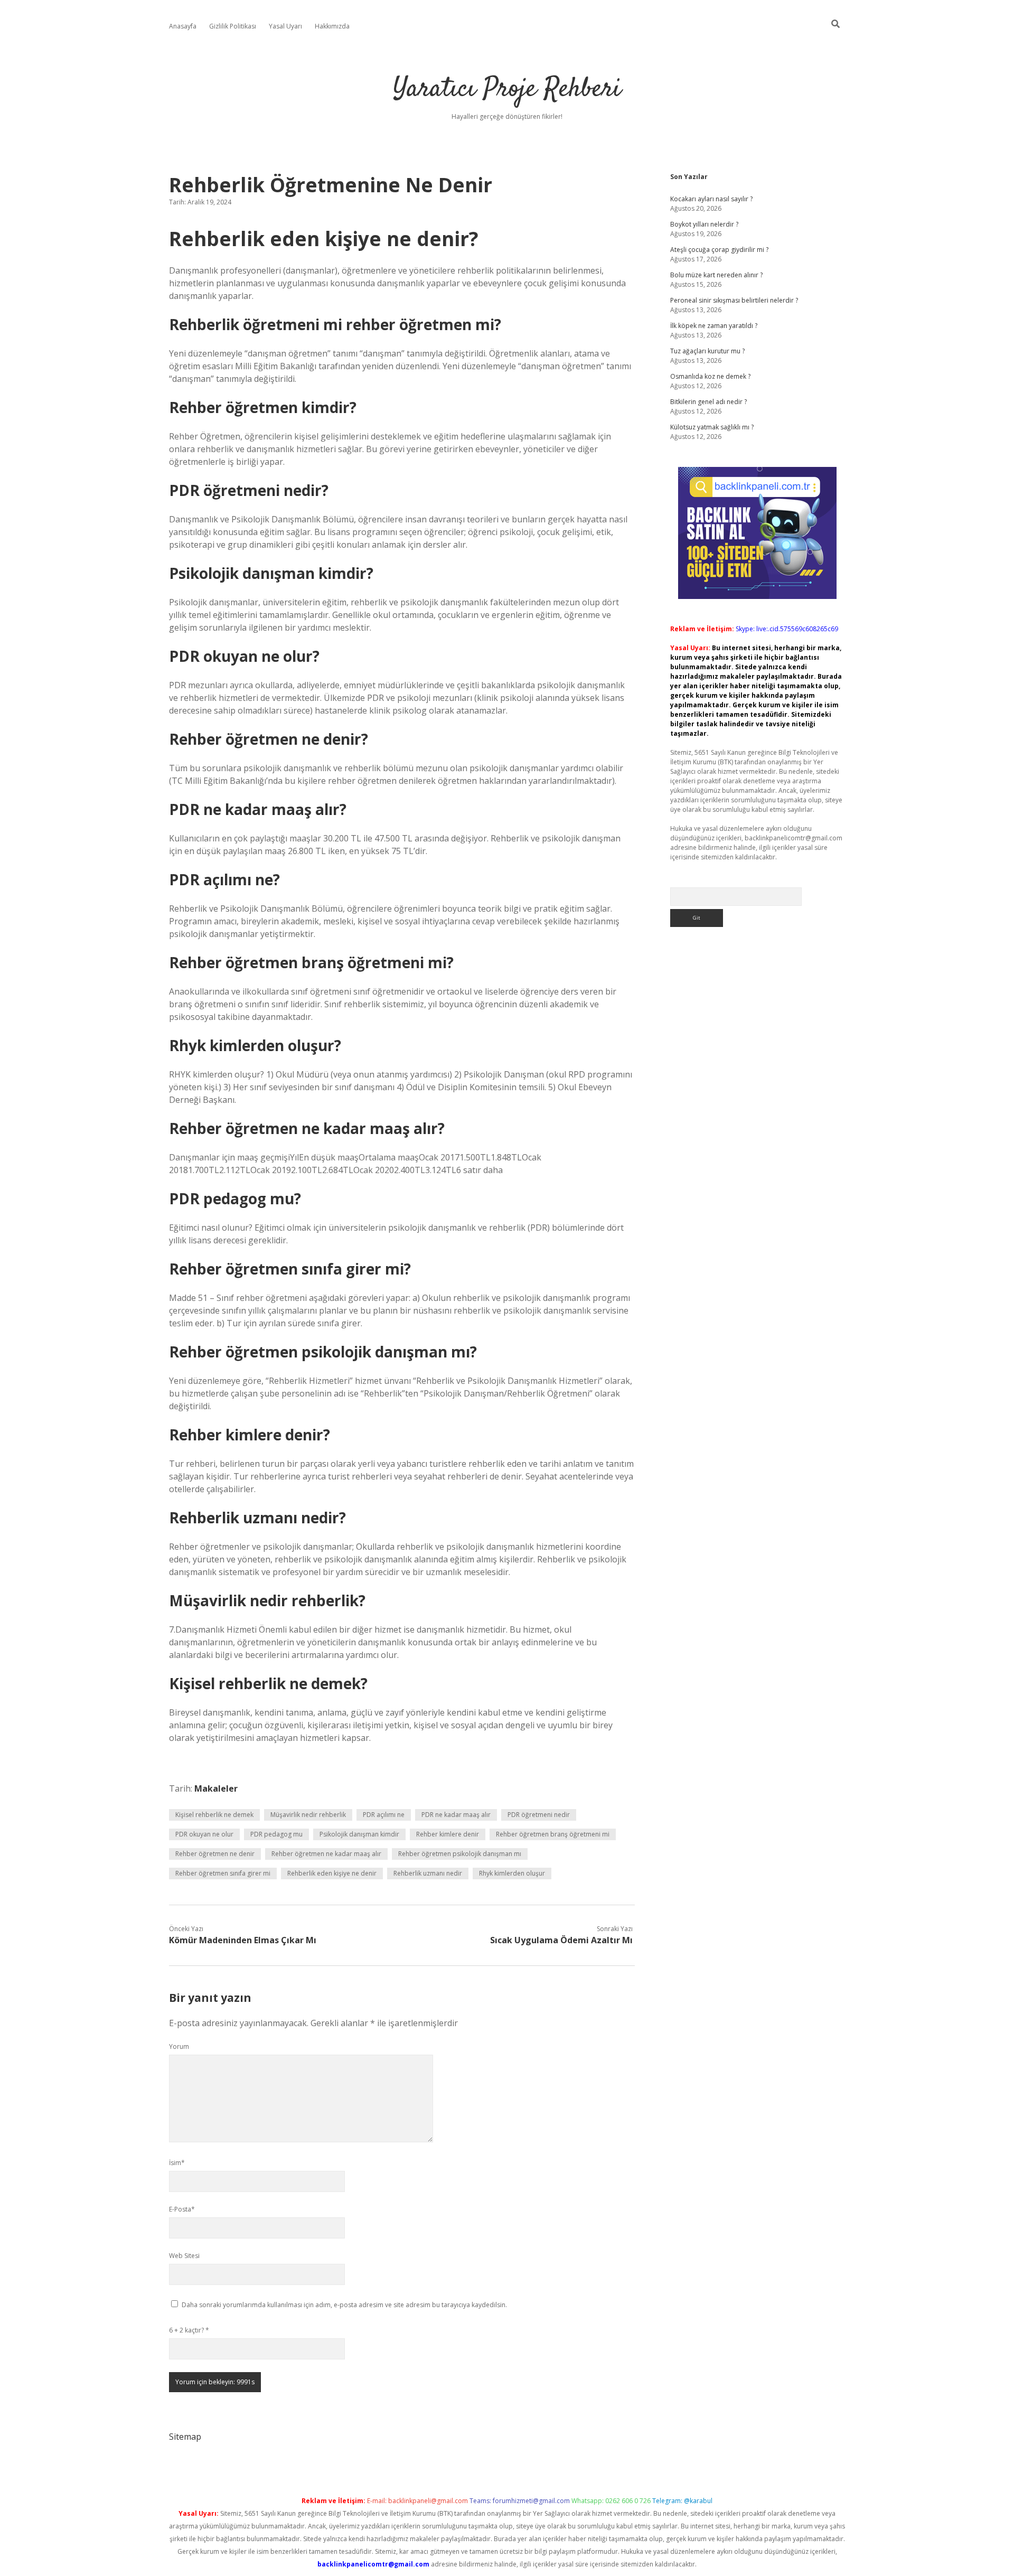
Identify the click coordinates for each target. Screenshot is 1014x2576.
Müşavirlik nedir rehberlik (308, 1815)
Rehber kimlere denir (448, 1834)
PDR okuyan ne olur (204, 1834)
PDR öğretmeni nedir (539, 1815)
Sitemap (185, 2437)
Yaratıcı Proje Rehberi (507, 90)
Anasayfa (183, 26)
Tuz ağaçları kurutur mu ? (707, 351)
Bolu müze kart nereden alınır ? (716, 275)
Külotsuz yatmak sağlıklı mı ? (712, 427)
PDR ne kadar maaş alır (456, 1815)
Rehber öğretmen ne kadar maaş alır (326, 1854)
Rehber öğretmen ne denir (215, 1854)
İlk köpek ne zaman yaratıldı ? (714, 326)
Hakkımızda (332, 26)
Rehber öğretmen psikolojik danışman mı (460, 1854)
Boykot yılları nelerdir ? (704, 224)
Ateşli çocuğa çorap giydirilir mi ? (719, 250)
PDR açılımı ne (384, 1815)
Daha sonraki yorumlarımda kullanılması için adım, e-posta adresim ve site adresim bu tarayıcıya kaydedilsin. (344, 2305)
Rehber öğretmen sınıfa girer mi (223, 1873)
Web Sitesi (184, 2256)
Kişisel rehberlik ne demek (214, 1815)
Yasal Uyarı (285, 26)
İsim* (177, 2163)
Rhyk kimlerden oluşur (512, 1873)
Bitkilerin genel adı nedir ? (708, 402)
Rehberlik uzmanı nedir (428, 1873)
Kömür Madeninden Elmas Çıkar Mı (243, 1940)
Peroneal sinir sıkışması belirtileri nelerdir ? (734, 300)
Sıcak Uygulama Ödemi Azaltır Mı (561, 1940)
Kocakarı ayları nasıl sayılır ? (711, 199)
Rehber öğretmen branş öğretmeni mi (553, 1834)
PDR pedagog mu (276, 1834)
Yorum (179, 2046)
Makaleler (216, 1788)
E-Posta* (182, 2209)
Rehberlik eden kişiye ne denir (332, 1873)
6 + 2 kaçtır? (189, 2330)
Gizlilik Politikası (233, 26)
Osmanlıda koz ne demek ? (710, 376)
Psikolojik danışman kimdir (359, 1834)
